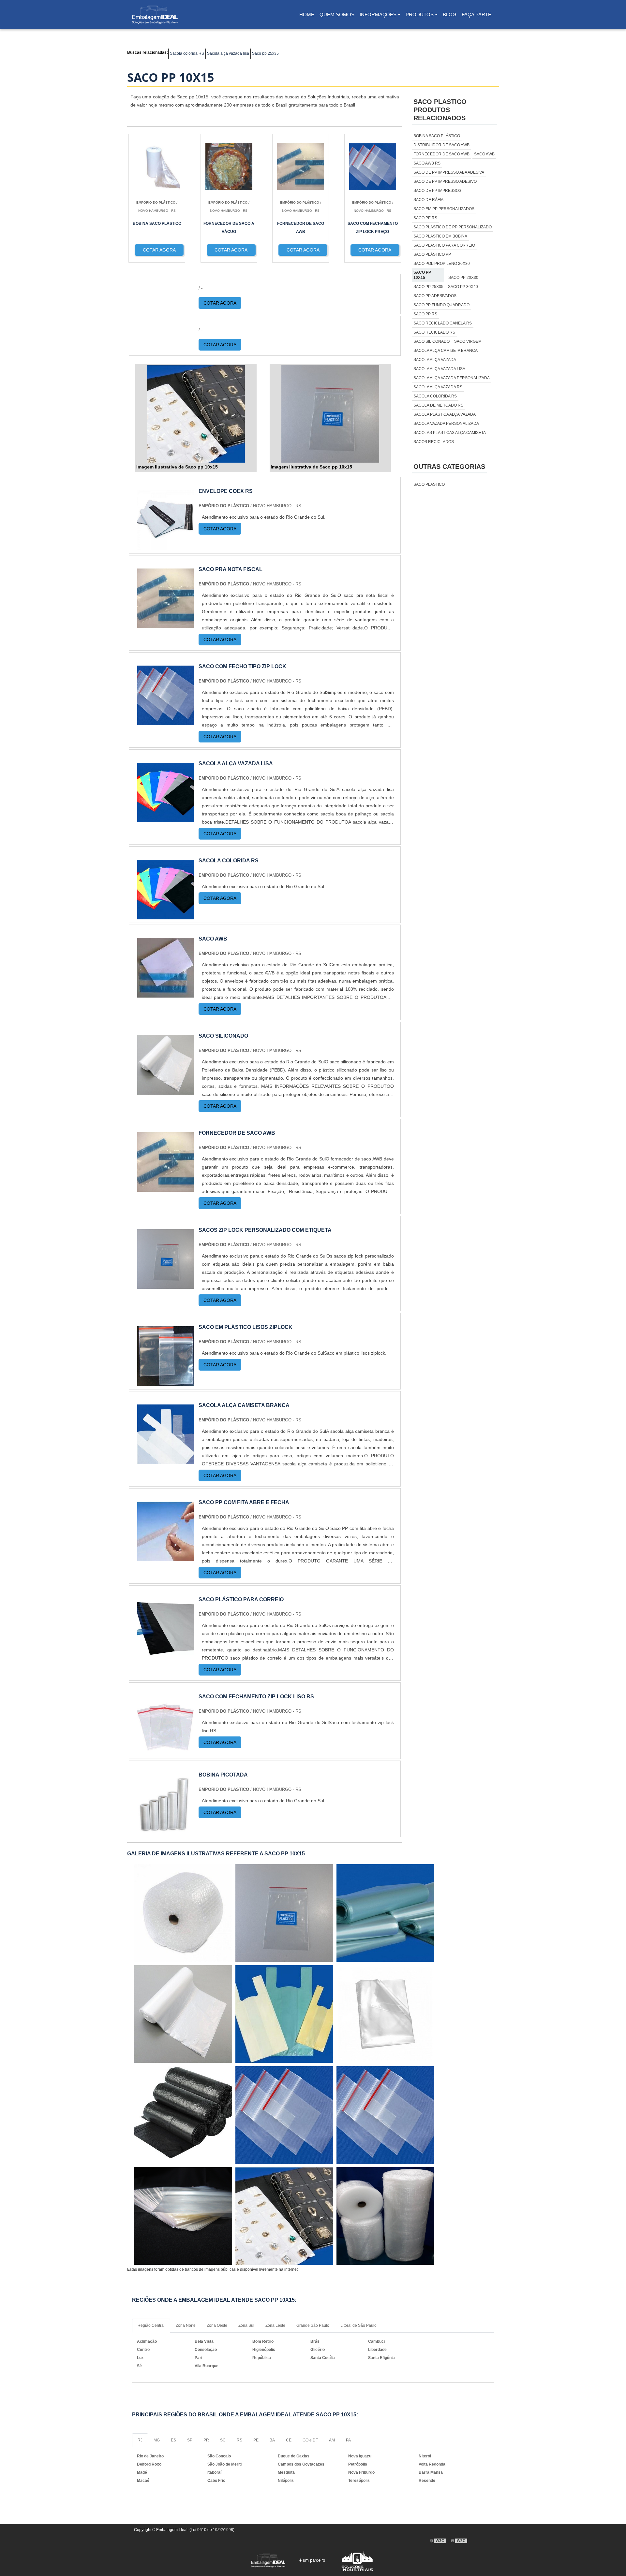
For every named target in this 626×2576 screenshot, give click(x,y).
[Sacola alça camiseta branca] (165, 1460)
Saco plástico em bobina (440, 236)
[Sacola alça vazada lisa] (165, 818)
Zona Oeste (217, 2325)
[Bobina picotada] (165, 1829)
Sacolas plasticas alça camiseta (450, 433)
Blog (450, 14)
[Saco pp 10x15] (196, 414)
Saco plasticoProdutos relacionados (440, 110)
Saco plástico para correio (444, 245)
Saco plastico (429, 484)
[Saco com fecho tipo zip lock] (165, 721)
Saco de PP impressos (437, 191)
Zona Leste (275, 2325)
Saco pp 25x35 (265, 53)
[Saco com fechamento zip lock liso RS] (165, 1751)
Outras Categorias (449, 467)
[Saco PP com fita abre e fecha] (165, 1557)
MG (157, 2440)
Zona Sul (246, 2325)
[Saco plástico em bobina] (183, 1913)
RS (239, 2440)
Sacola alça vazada (435, 360)
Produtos (420, 14)
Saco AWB (484, 154)
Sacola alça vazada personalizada (452, 378)
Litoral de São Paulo (358, 2325)
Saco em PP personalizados (444, 209)
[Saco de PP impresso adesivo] (385, 2115)
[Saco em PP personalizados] (183, 2014)
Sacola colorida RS (187, 53)
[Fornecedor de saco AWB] (165, 1188)
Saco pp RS (425, 314)
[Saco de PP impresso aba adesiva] (183, 2115)
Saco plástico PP (432, 254)
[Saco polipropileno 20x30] (385, 1913)
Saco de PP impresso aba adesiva (449, 172)
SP (190, 2440)
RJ (140, 2440)
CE (289, 2440)
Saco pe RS (425, 218)
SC (223, 2440)
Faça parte (477, 14)
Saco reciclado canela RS (443, 323)
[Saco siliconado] (165, 1091)
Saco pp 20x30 (463, 278)
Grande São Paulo (313, 2325)
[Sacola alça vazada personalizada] (284, 2014)
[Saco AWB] (165, 993)
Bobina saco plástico (437, 136)
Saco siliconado (432, 341)
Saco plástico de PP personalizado (453, 227)
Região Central (151, 2325)
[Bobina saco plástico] (284, 2115)
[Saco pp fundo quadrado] (284, 2216)
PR (206, 2440)
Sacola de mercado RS (438, 405)
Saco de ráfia (428, 200)
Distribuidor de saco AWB (441, 145)
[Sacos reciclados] (183, 2216)
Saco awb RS (427, 163)
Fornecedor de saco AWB (441, 154)
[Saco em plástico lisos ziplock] (165, 1382)
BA (272, 2440)
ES (173, 2440)
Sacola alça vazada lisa (228, 53)
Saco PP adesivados (435, 296)
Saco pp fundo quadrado (441, 305)
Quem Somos (337, 14)
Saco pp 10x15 (422, 275)
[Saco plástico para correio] (165, 1654)
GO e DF (310, 2440)
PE (256, 2440)
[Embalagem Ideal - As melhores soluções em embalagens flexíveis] (155, 15)
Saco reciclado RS (434, 332)
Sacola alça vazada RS (438, 387)
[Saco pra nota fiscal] (165, 624)
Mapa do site (360, 2499)
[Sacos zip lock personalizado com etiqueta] (165, 1285)
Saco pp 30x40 (463, 287)
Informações (378, 14)
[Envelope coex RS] (165, 546)
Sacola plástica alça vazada (445, 414)
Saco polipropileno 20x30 (442, 264)
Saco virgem (468, 341)
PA (348, 2440)
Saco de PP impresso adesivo (445, 181)
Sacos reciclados (434, 442)
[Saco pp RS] (385, 2014)
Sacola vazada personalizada (446, 424)
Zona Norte (186, 2325)
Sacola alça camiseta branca (446, 351)
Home (308, 16)
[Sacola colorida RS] (165, 915)
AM (332, 2440)
